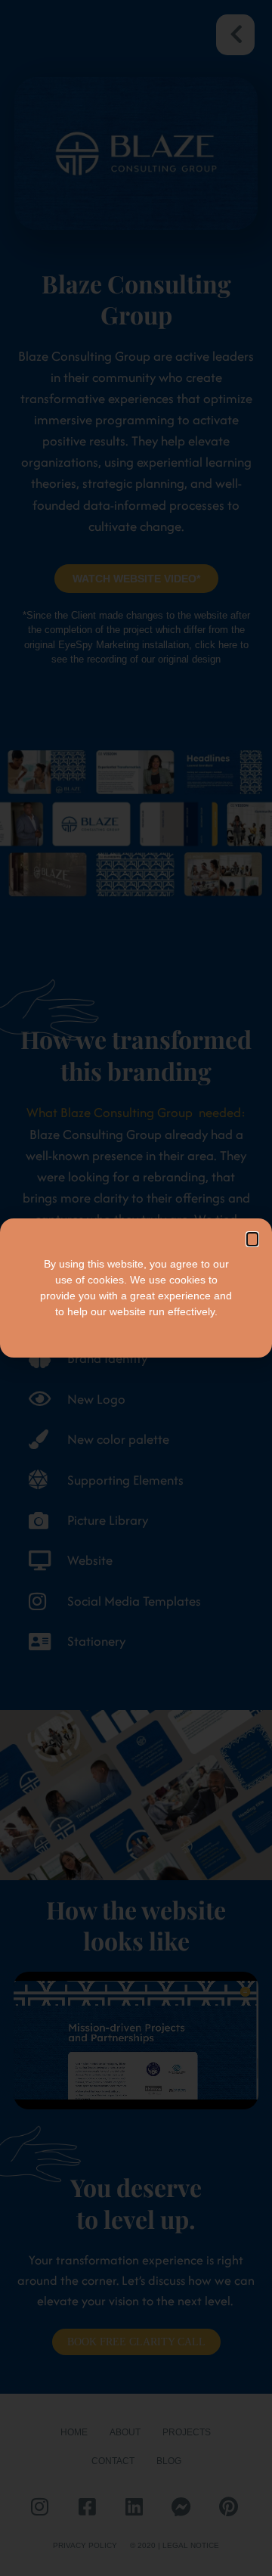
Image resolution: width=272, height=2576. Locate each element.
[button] (252, 1239)
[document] (136, 1288)
